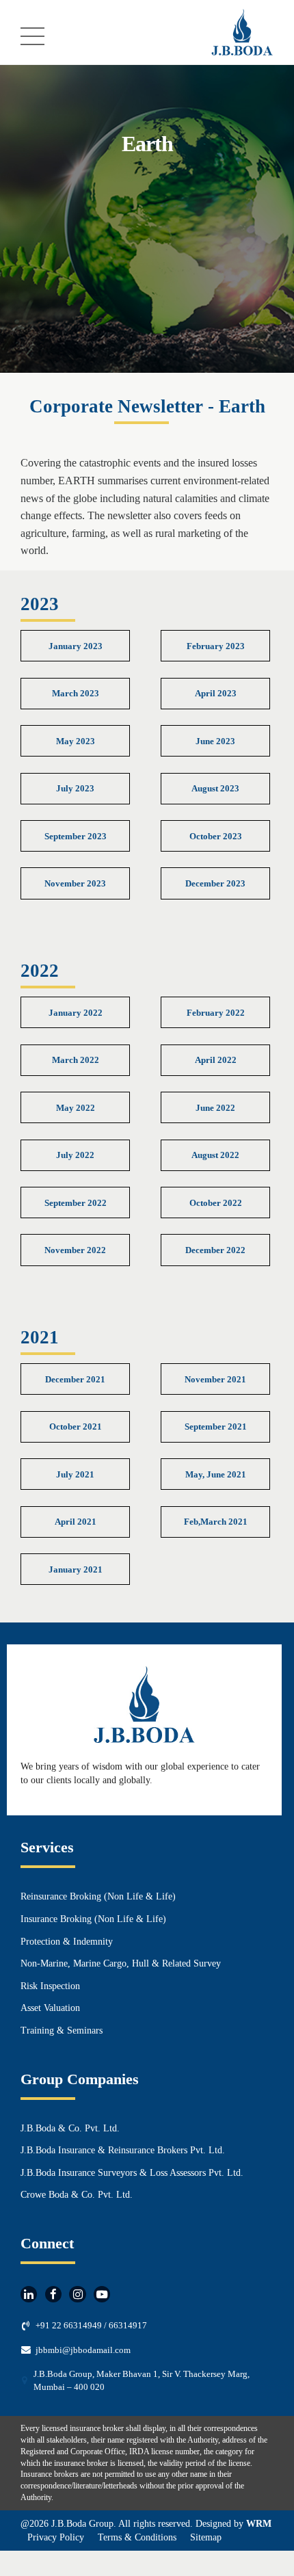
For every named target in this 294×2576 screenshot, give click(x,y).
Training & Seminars (62, 2030)
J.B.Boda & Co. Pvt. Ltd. (70, 2128)
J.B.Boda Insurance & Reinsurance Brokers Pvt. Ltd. (123, 2150)
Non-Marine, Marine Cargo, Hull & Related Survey (121, 1963)
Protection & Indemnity (67, 1942)
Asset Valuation (50, 2008)
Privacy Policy (56, 2537)
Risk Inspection (50, 1986)
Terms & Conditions (137, 2537)
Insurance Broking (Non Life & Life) (93, 1919)
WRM (259, 2524)
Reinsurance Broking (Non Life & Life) (98, 1896)
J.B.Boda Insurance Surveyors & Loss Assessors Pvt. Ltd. (132, 2173)
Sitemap (206, 2537)
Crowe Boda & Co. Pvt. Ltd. (77, 2195)
